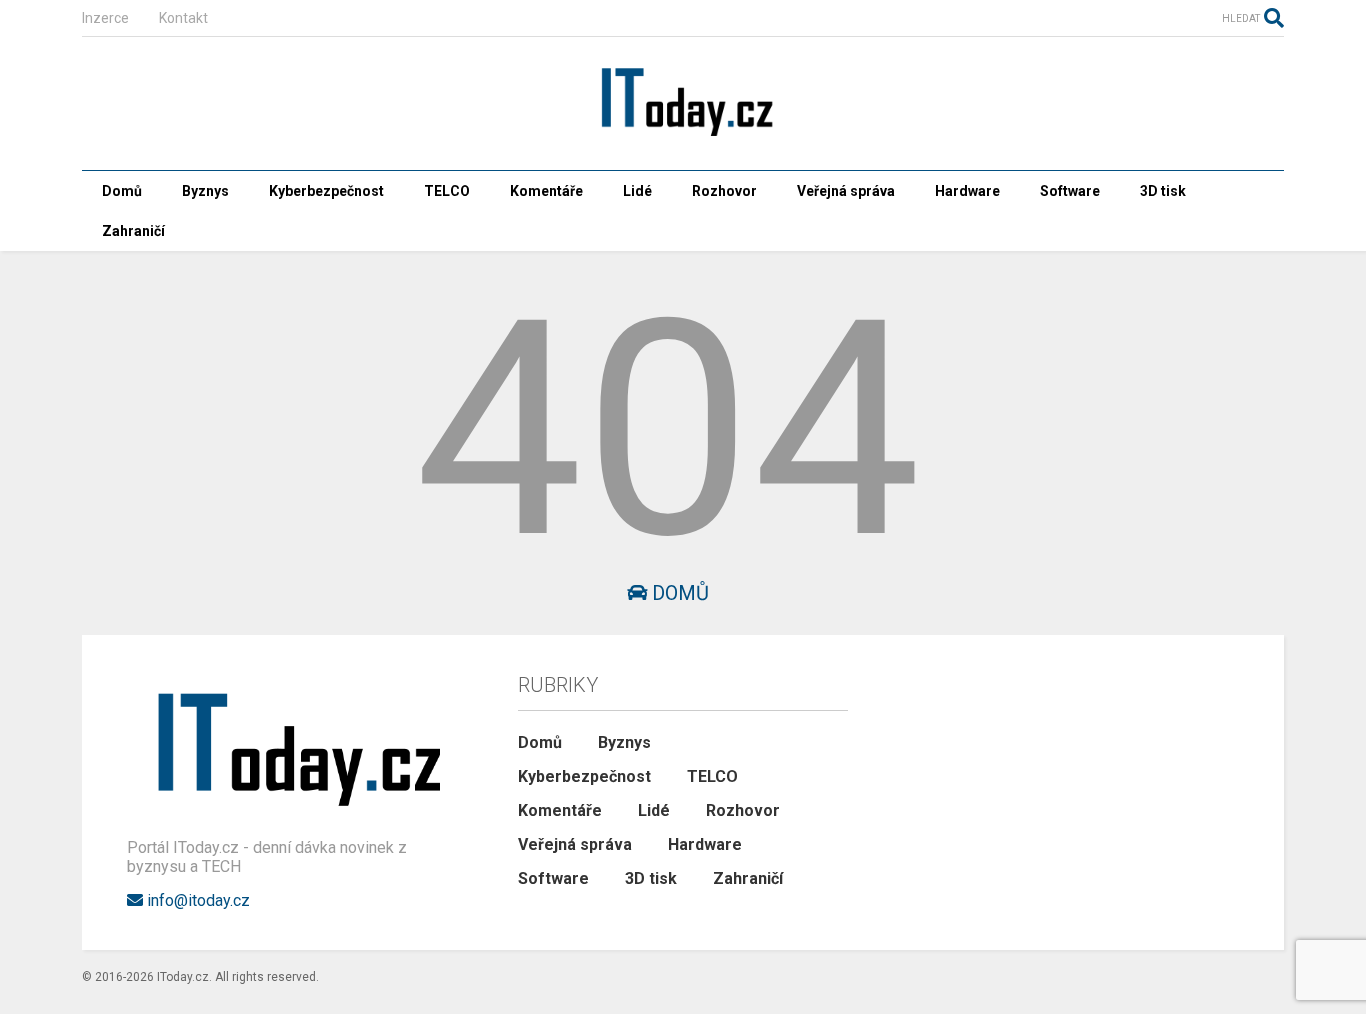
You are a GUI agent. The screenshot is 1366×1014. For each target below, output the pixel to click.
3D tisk (1163, 191)
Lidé (637, 191)
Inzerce (105, 18)
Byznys (205, 191)
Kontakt (183, 18)
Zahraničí (133, 231)
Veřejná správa (846, 191)
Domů (122, 191)
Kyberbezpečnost (326, 191)
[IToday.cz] (683, 135)
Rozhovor (724, 191)
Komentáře (546, 191)
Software (1070, 191)
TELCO (447, 191)
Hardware (967, 191)
